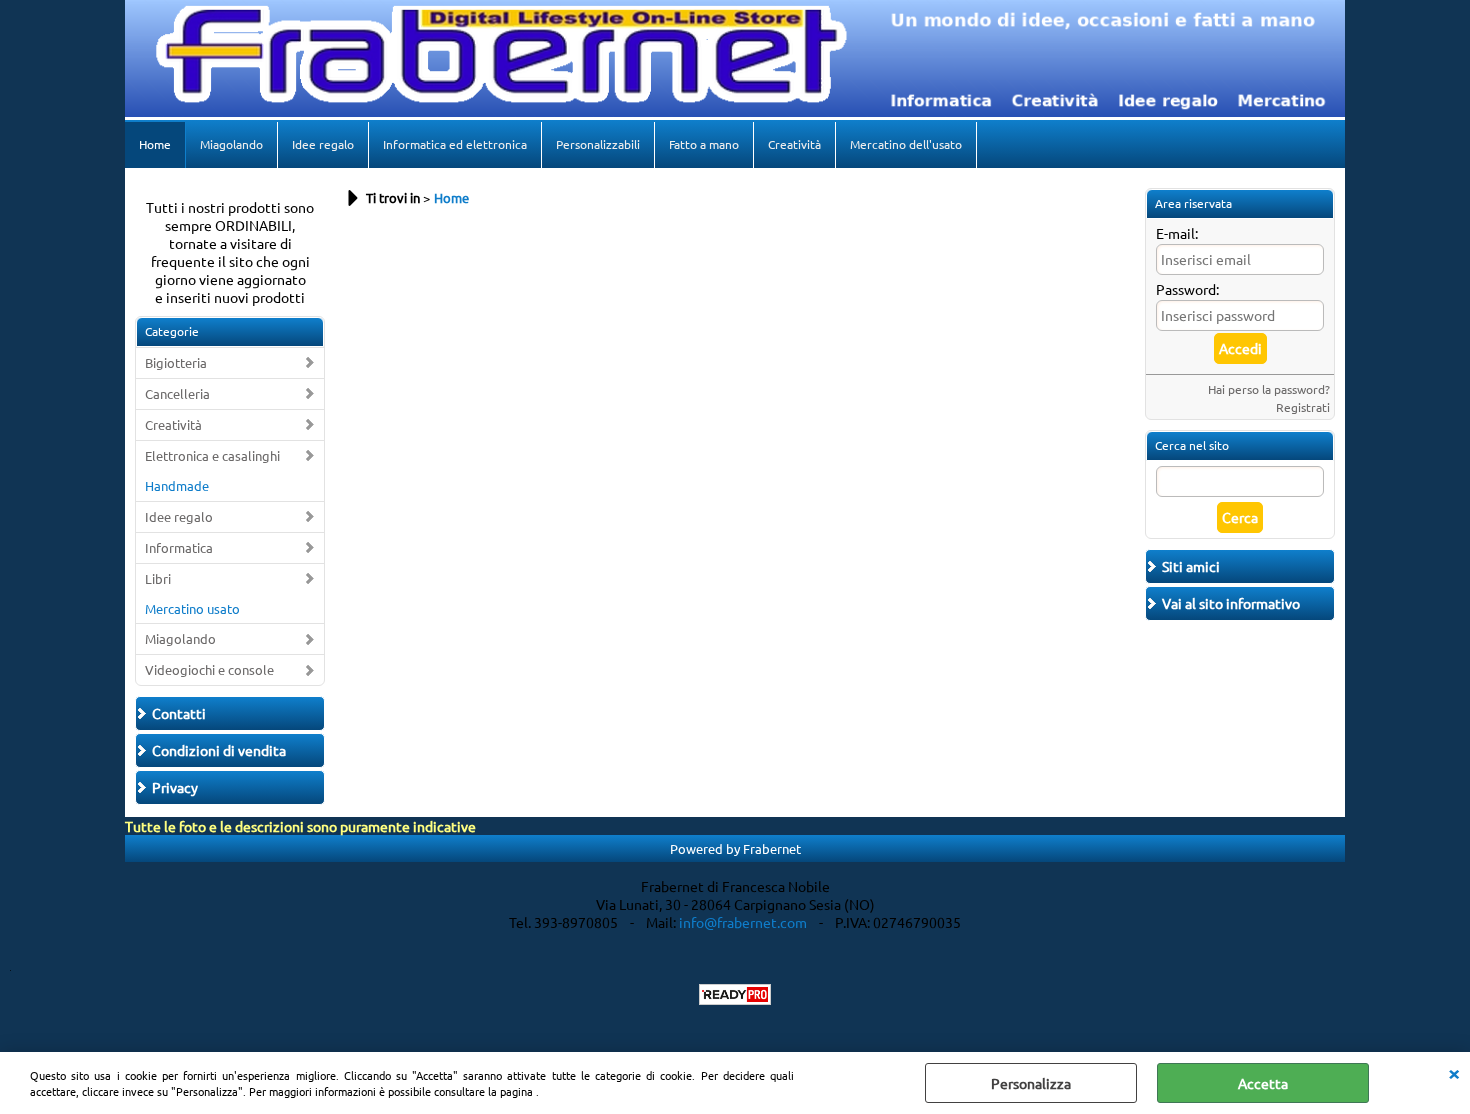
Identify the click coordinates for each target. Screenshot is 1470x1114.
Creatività (794, 144)
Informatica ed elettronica (455, 144)
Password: (1187, 289)
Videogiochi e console (209, 669)
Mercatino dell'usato (906, 144)
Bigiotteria (176, 362)
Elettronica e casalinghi (212, 455)
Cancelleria (177, 393)
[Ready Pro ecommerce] (735, 994)
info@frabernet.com (743, 922)
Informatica (179, 547)
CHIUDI (1454, 1072)
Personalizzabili (598, 144)
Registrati (1303, 407)
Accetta (1263, 1083)
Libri (158, 578)
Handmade (177, 485)
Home (155, 144)
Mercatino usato (192, 608)
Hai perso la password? (1269, 389)
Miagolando (231, 144)
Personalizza (1031, 1083)
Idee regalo (323, 144)
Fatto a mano (704, 144)
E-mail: (1177, 233)
